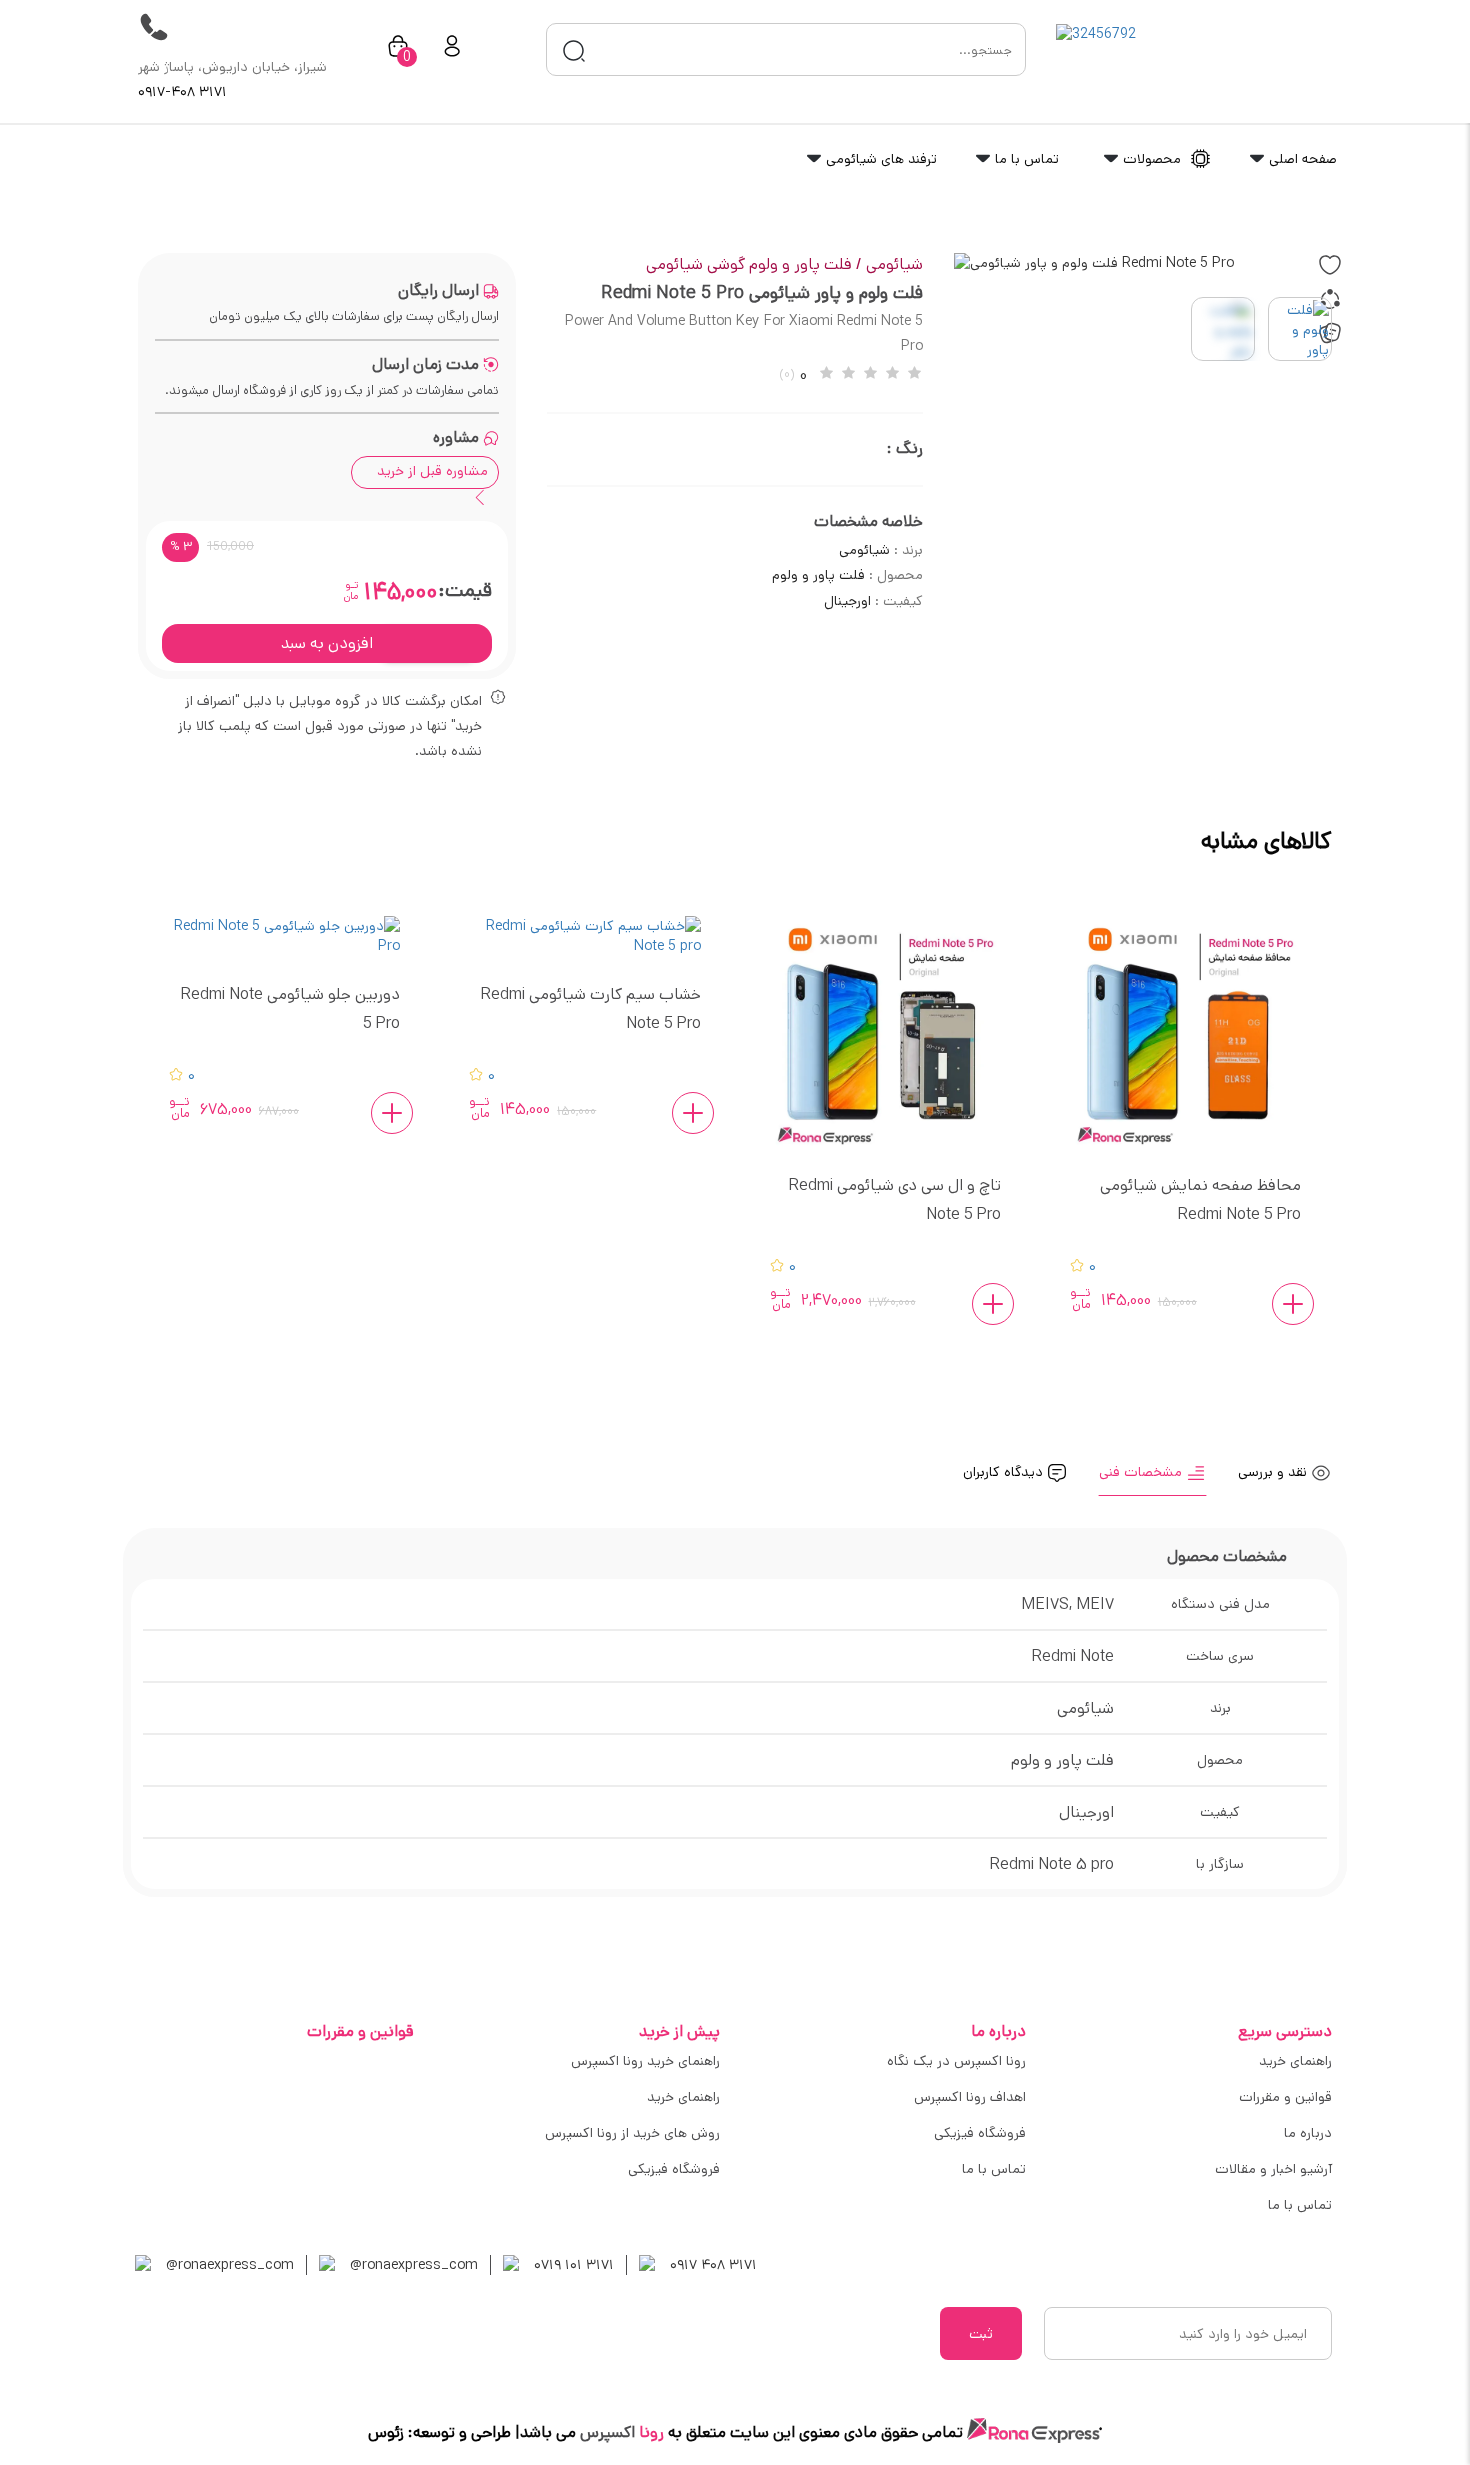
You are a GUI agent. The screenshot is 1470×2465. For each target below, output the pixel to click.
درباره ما (1308, 2133)
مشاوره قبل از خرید (432, 471)
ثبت (981, 2334)
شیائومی (894, 264)
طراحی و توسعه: (457, 2432)
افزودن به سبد (327, 643)
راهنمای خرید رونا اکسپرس (645, 2061)
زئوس (386, 2432)
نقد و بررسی (1274, 1472)
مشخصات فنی (1142, 1472)
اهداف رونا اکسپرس (970, 2097)
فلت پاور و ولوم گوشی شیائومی (754, 264)
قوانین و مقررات (1285, 2097)
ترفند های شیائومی (879, 159)
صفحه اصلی (1301, 159)
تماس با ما (1025, 159)
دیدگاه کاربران (1005, 1472)
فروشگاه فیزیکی (980, 2133)
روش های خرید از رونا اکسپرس (632, 2133)
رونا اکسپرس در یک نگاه (956, 2061)
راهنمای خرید (1295, 2061)
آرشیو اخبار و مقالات (1273, 2169)
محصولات (1152, 159)
